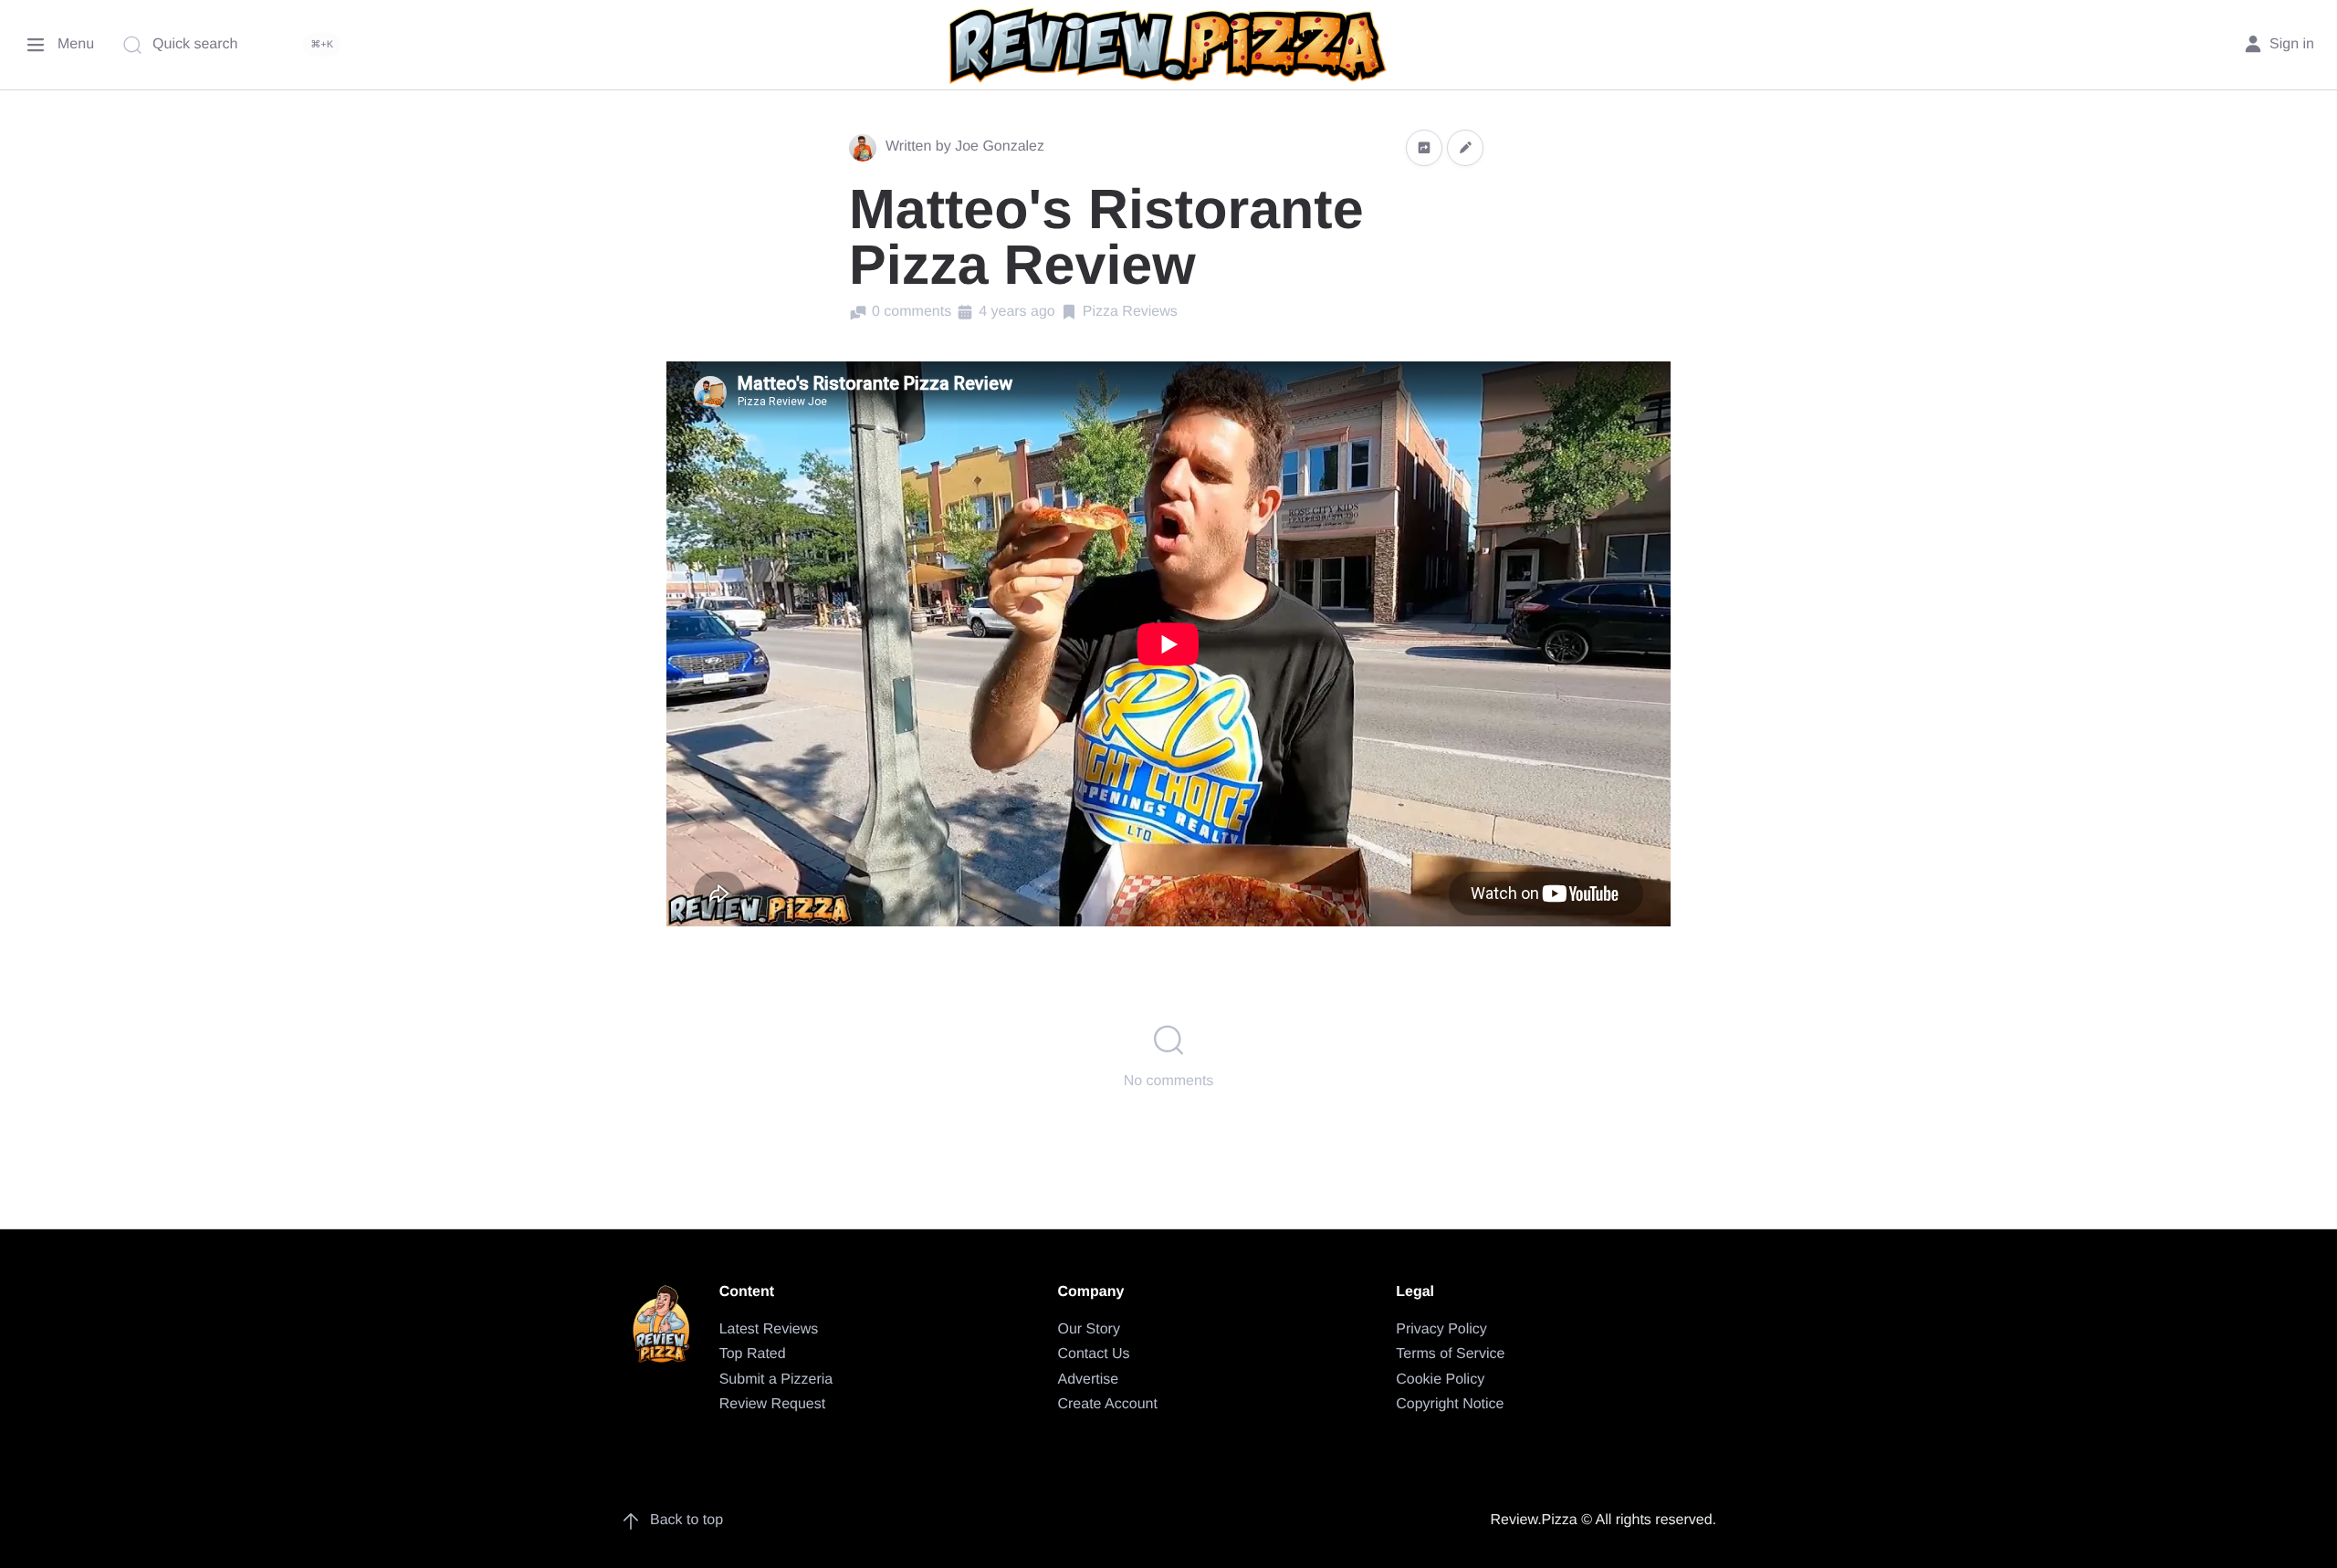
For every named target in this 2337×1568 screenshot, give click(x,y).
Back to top (686, 1520)
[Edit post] (1465, 147)
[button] (1424, 147)
